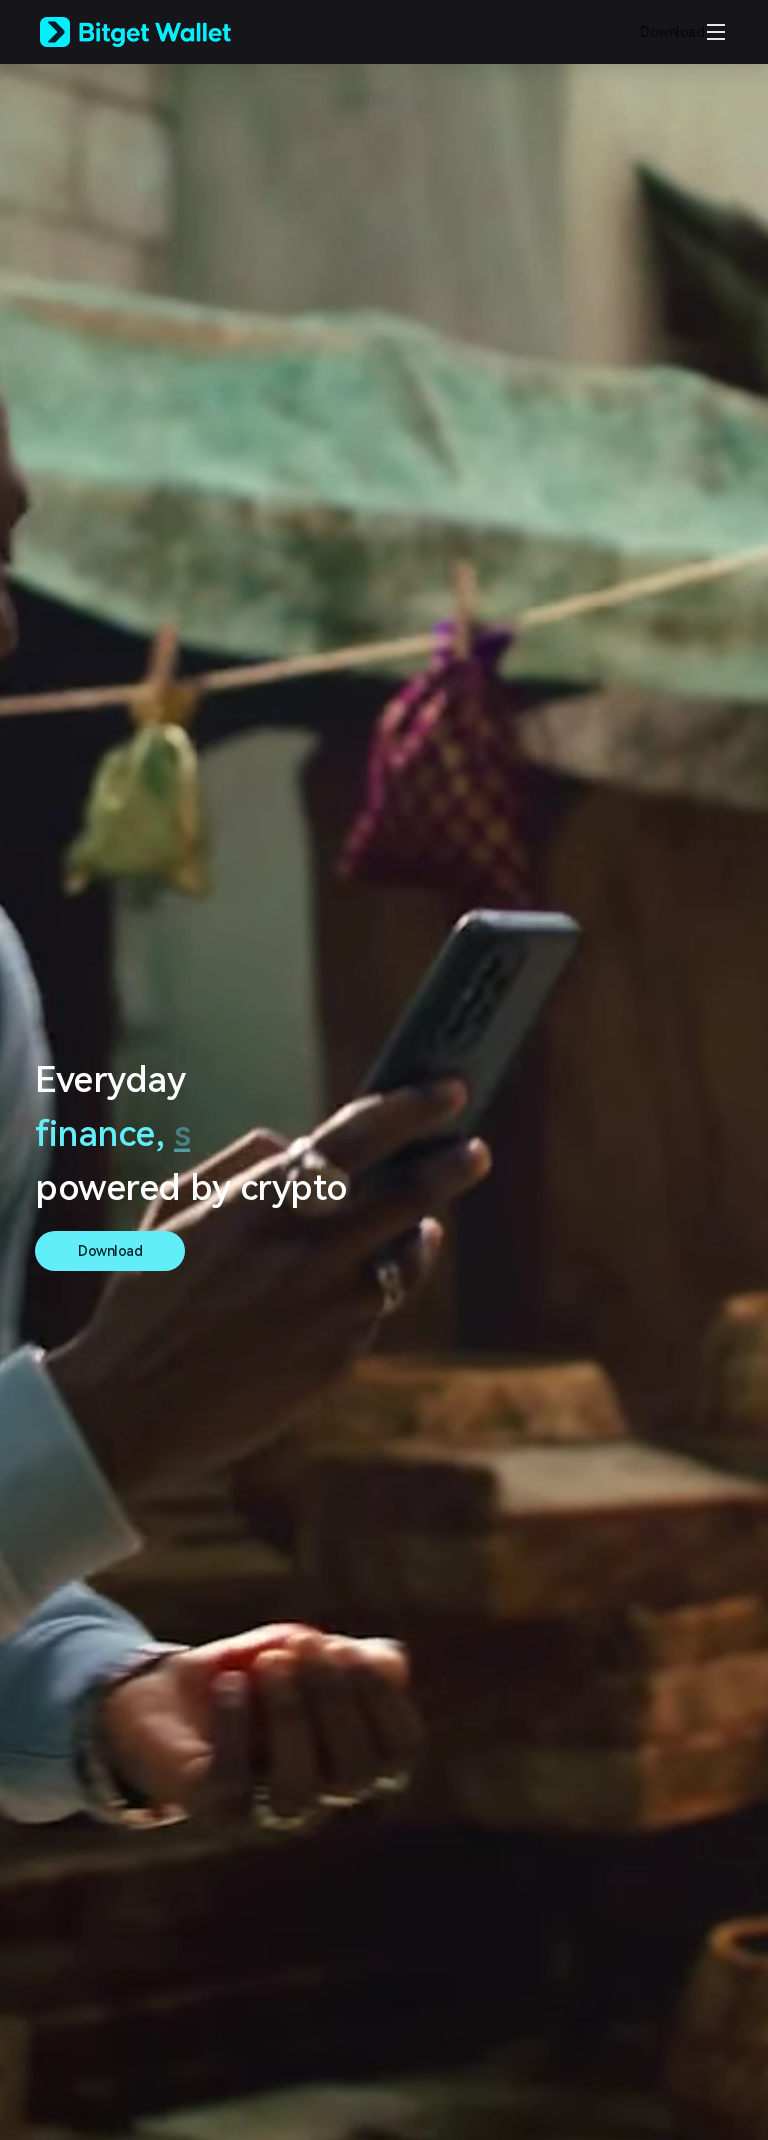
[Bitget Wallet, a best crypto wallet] (161, 32)
